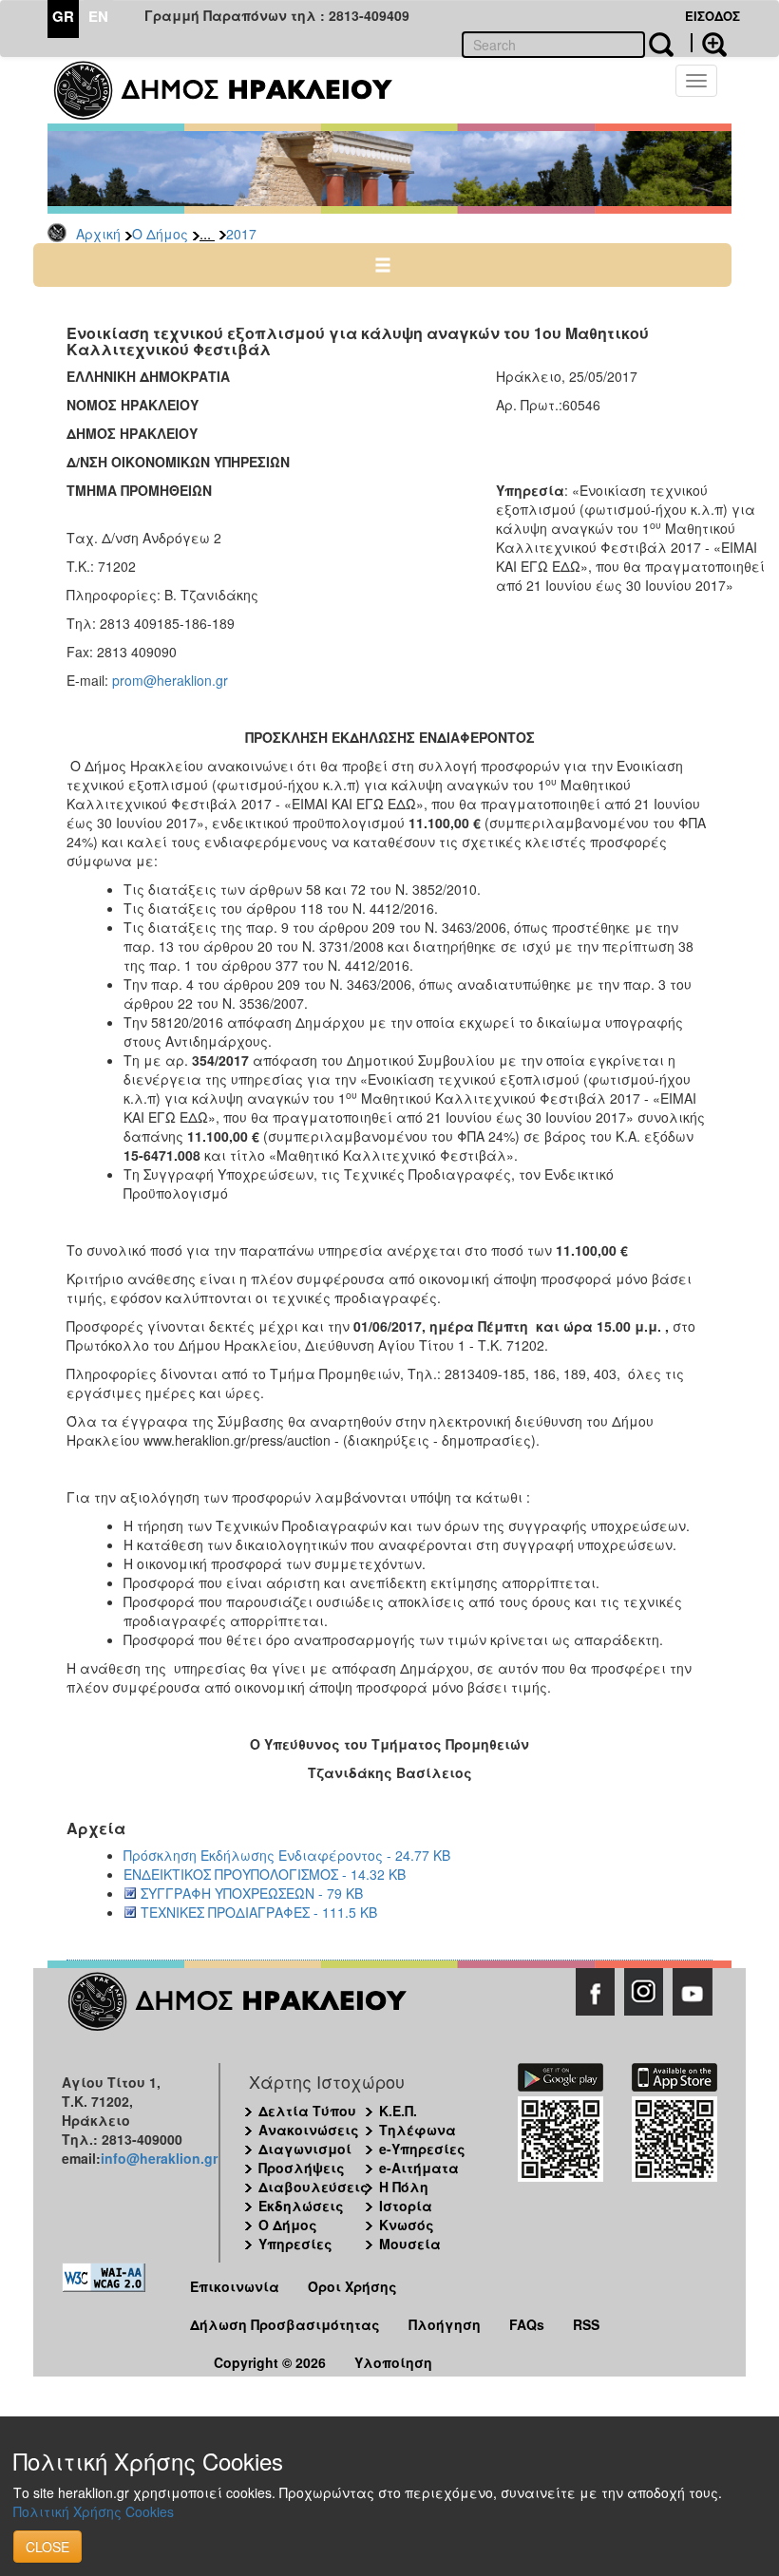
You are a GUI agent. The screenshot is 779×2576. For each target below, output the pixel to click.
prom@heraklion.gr (170, 680)
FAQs (527, 2324)
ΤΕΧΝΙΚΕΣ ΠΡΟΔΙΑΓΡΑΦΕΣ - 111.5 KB (259, 1912)
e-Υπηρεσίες (422, 2149)
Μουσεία (410, 2244)
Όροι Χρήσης (352, 2286)
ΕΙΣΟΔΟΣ (712, 16)
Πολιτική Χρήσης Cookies (94, 2511)
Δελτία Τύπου (307, 2111)
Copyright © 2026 (270, 2362)
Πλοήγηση (445, 2324)
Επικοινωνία (235, 2286)
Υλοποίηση (393, 2362)
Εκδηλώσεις (301, 2206)
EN (98, 16)
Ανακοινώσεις (309, 2130)
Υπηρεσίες (295, 2244)
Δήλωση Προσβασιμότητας (285, 2324)
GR (63, 16)
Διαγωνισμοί (305, 2149)
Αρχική (98, 234)
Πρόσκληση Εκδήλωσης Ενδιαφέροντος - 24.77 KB (287, 1855)
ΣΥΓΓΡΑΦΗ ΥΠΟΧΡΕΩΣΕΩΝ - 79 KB (252, 1893)
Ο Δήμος (160, 234)
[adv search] (709, 43)
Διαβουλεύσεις (313, 2187)
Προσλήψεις (302, 2168)
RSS (586, 2324)
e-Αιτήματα (419, 2168)
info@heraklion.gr (159, 2158)
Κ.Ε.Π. (398, 2111)
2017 (241, 234)
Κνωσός (407, 2225)
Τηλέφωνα (418, 2130)
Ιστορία (406, 2206)
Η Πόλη (404, 2187)
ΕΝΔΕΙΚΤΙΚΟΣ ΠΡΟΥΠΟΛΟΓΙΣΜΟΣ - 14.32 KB (265, 1874)
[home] (235, 90)
